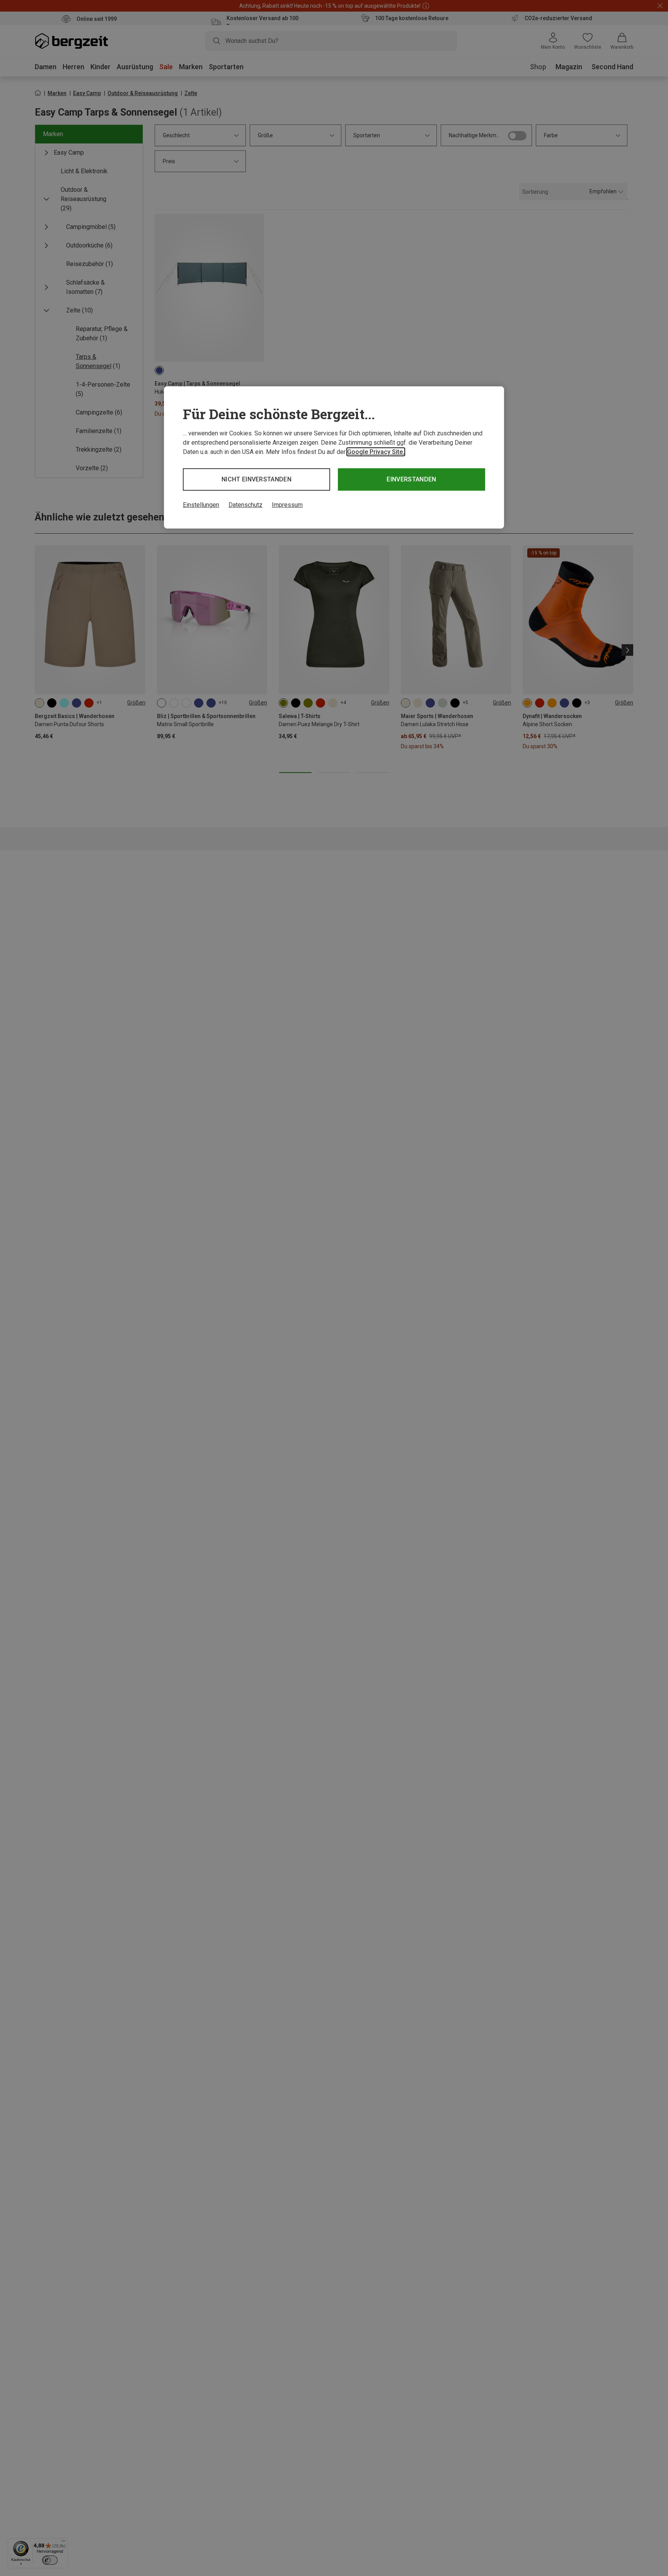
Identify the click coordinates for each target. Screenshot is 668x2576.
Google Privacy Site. (376, 452)
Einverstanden (411, 479)
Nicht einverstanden (256, 479)
